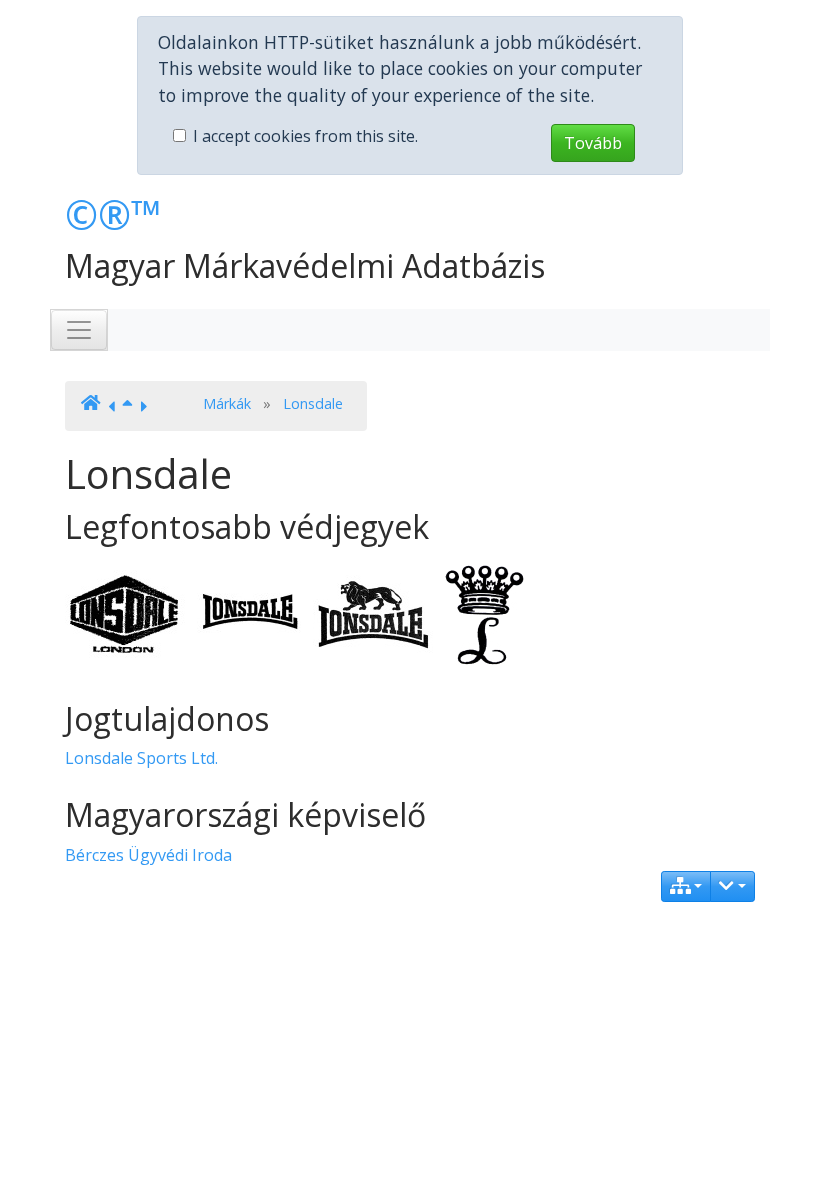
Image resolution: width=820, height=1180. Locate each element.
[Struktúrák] (686, 886)
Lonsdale (313, 403)
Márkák (227, 403)
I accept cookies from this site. (305, 136)
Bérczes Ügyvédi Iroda (148, 855)
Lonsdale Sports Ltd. (141, 758)
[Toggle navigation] (79, 330)
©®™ (113, 214)
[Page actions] (732, 886)
